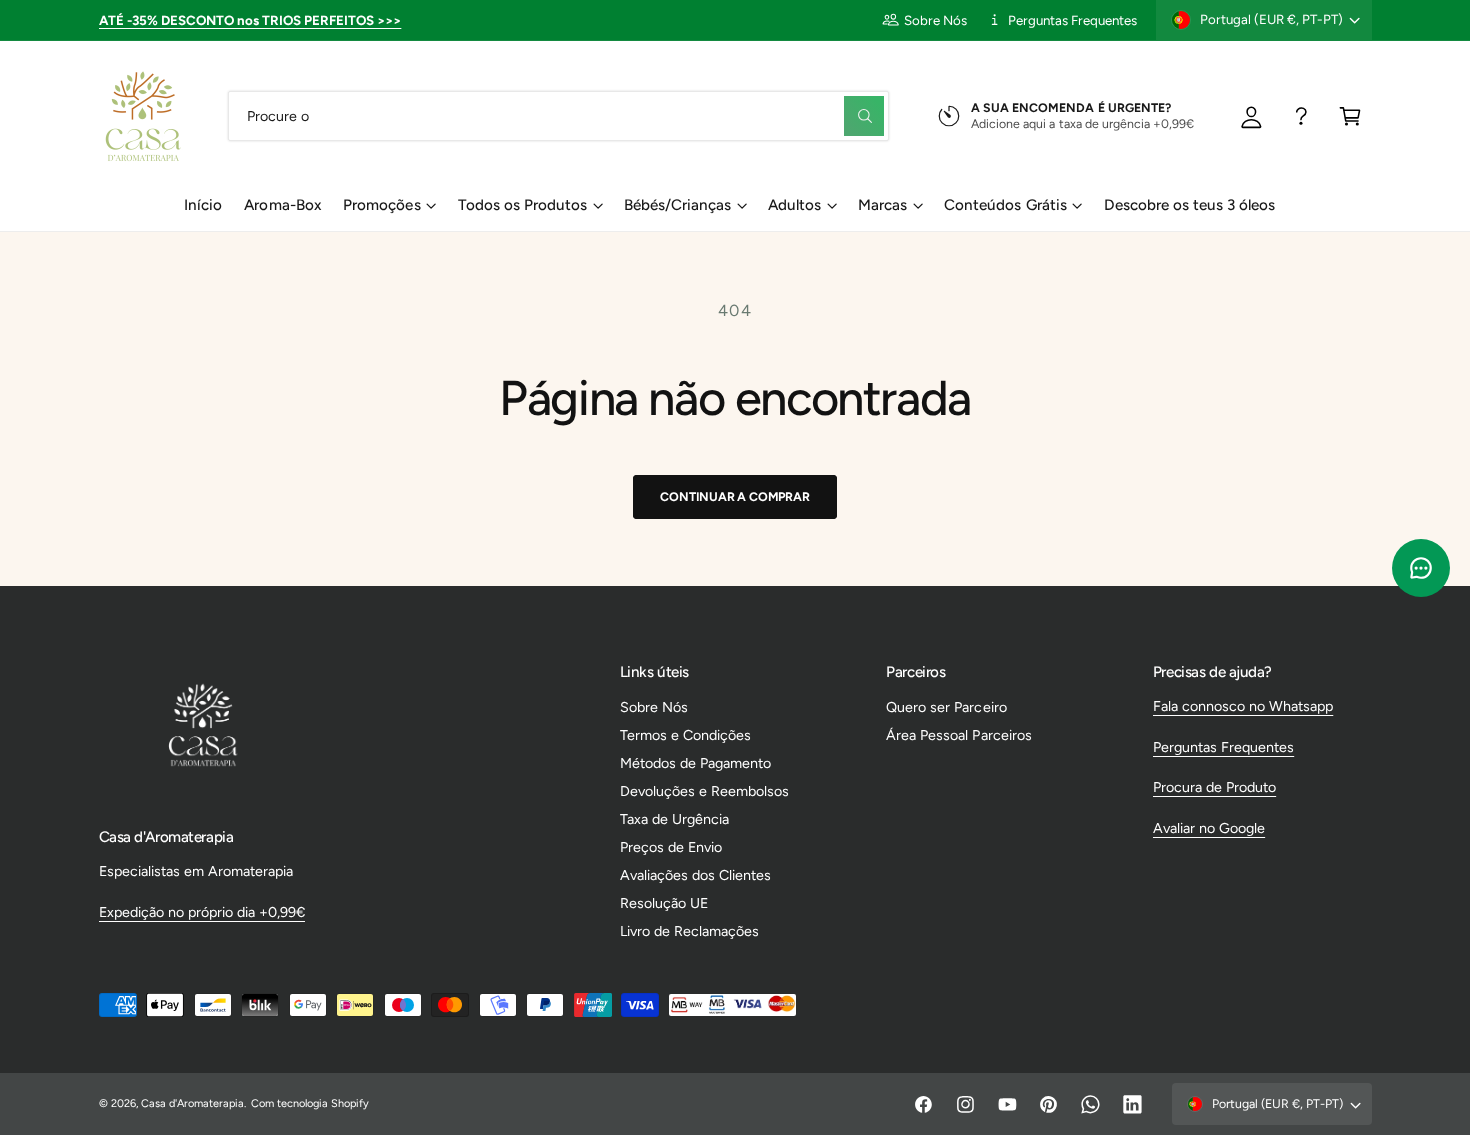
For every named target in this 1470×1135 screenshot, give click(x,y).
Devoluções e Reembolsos (704, 791)
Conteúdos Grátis (1005, 205)
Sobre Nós (935, 20)
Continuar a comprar (734, 496)
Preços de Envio (671, 847)
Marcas (882, 205)
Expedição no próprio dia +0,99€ (202, 912)
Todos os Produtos (522, 205)
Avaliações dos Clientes (695, 875)
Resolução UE (664, 903)
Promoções (381, 205)
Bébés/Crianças (677, 205)
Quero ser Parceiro (946, 707)
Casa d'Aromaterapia (192, 1103)
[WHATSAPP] (1301, 115)
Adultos (794, 205)
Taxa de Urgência (674, 819)
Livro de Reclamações (689, 931)
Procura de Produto (1214, 787)
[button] (1350, 115)
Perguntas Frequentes (1072, 20)
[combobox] (558, 115)
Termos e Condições (685, 735)
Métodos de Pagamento (695, 763)
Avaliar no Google (1209, 828)
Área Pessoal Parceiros (958, 735)
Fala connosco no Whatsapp (1243, 706)
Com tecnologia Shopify (310, 1103)
